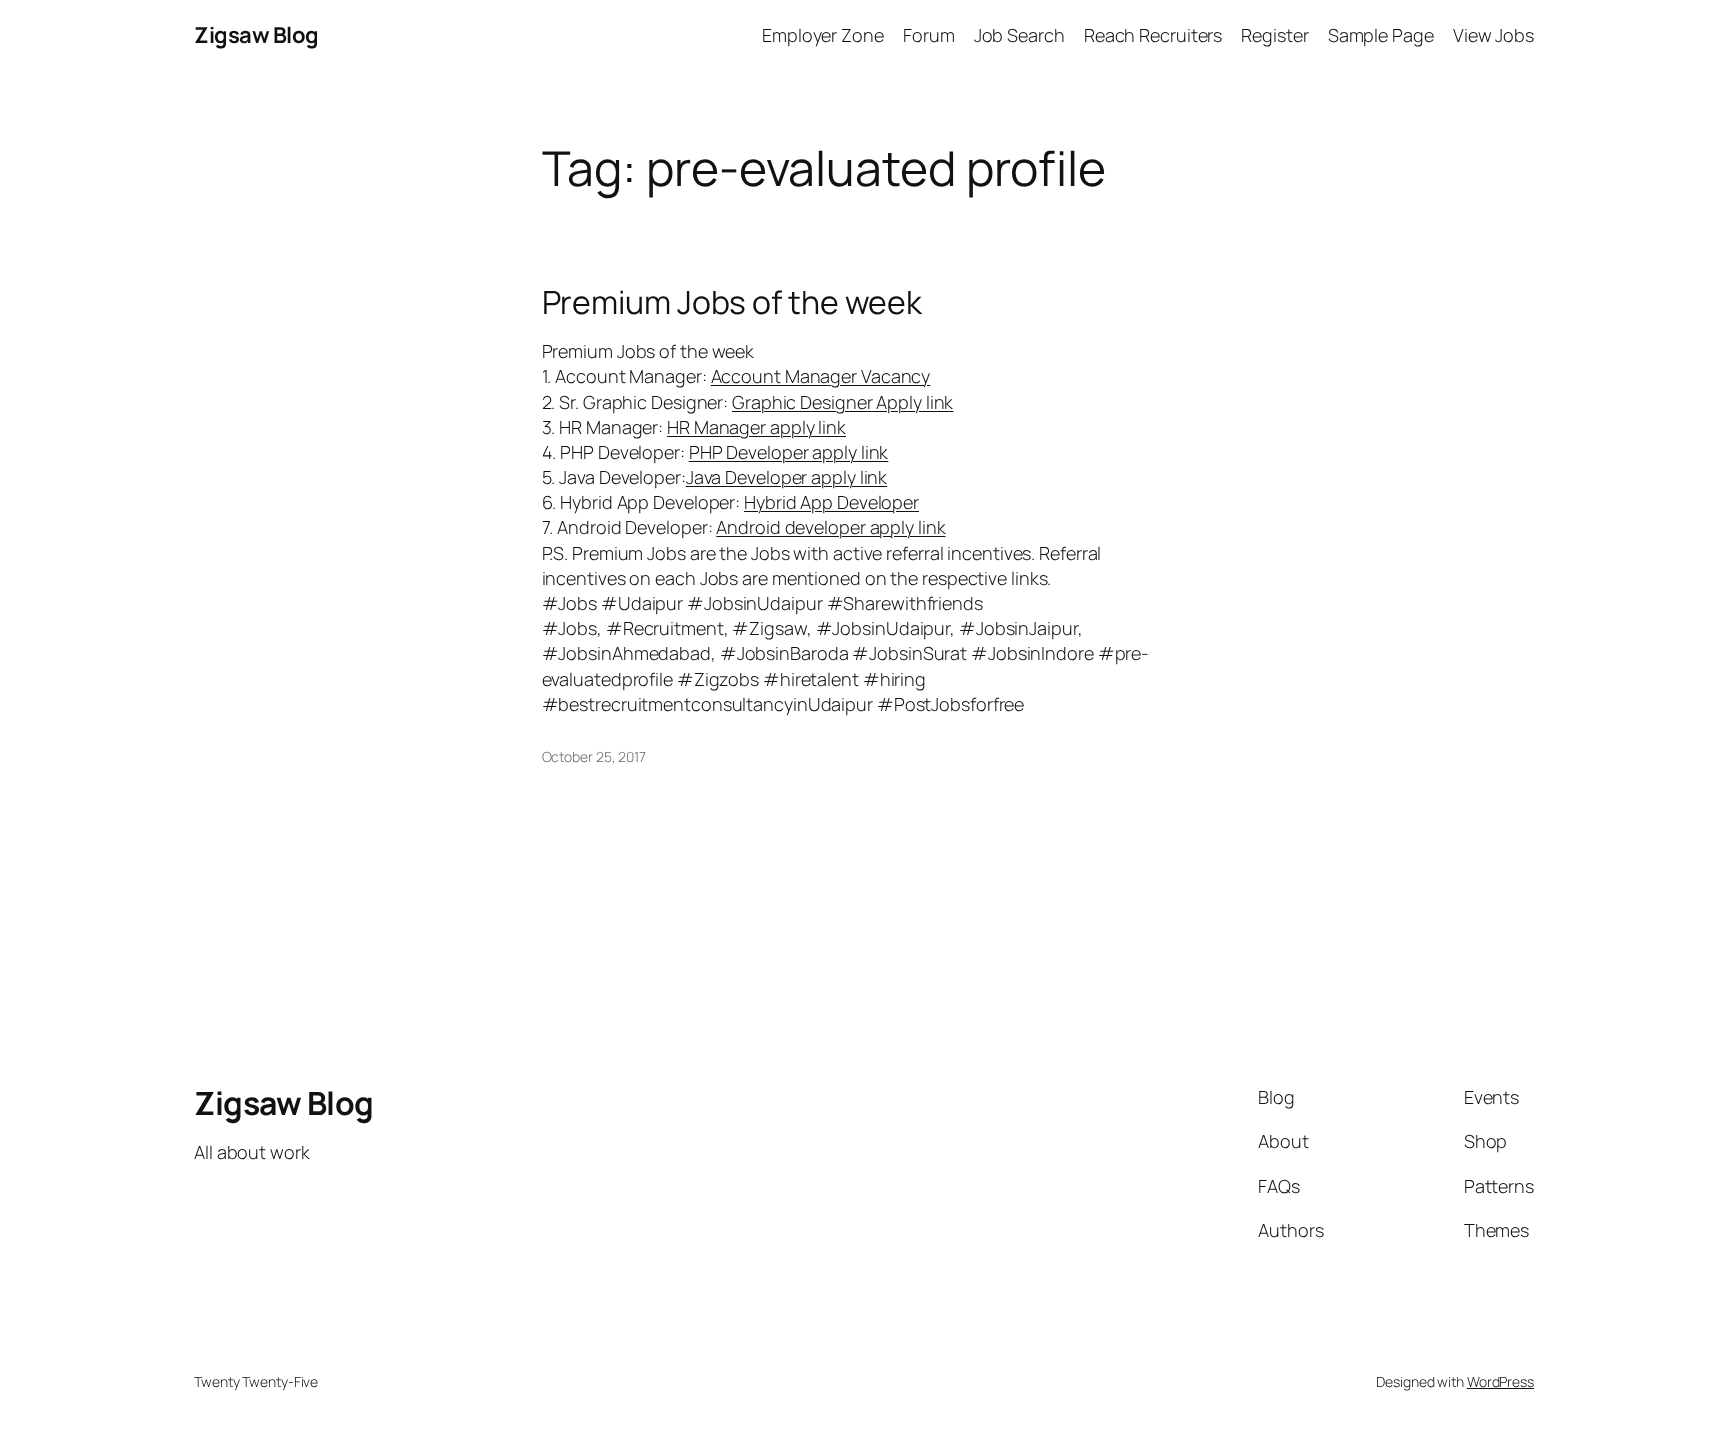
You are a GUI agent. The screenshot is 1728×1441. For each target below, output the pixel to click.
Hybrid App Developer (831, 502)
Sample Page (1381, 35)
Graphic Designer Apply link (842, 402)
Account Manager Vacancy (821, 376)
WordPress (1500, 1381)
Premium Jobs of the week (732, 302)
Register (1274, 35)
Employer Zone (823, 35)
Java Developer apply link (787, 477)
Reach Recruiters (1153, 35)
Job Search (1019, 35)
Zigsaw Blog (256, 35)
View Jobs (1493, 35)
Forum (929, 35)
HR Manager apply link (756, 427)
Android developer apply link (830, 527)
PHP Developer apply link (789, 452)
